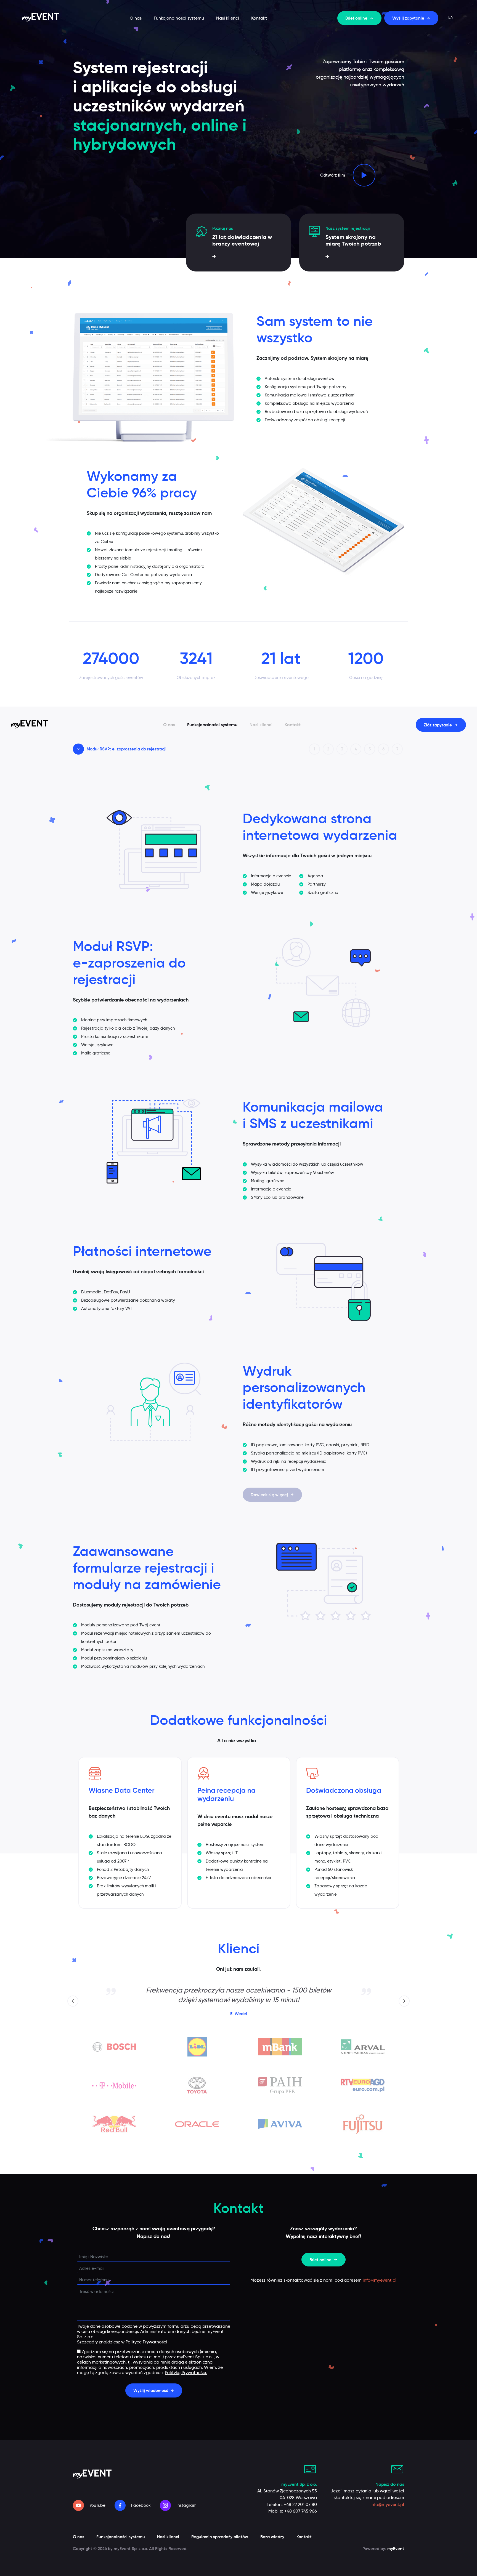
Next (405, 2001)
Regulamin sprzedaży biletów (220, 2537)
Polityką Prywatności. (186, 2373)
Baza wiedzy (272, 2537)
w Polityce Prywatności (144, 2342)
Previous (74, 2001)
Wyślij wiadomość (151, 2390)
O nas (136, 18)
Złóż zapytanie (438, 725)
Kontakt (259, 18)
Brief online (356, 18)
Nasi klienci (228, 18)
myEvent (396, 2549)
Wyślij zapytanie (408, 18)
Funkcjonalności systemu (179, 18)
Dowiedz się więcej (269, 1495)
